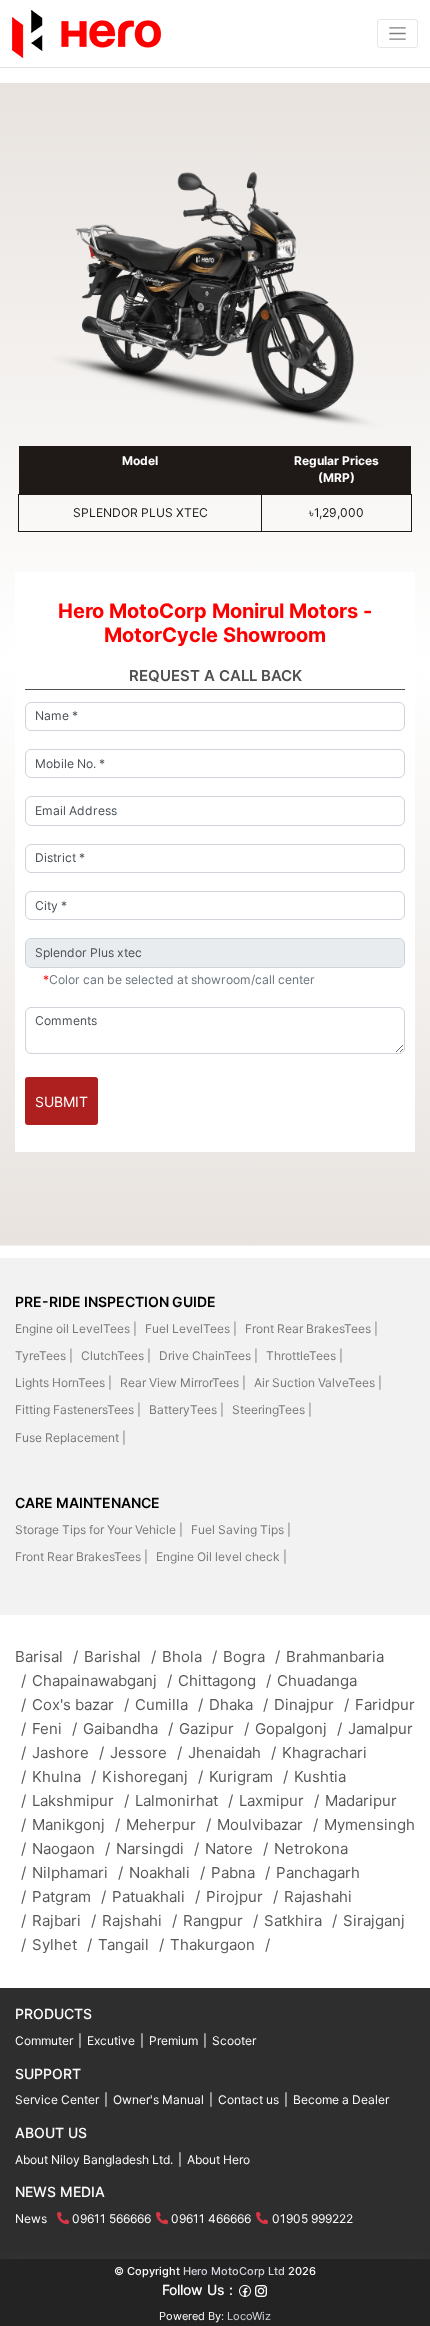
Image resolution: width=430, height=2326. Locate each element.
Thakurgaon (220, 1944)
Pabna (240, 1872)
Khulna (64, 1776)
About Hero (218, 2159)
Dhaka (238, 1704)
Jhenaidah (232, 1752)
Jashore (68, 1752)
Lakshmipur (80, 1800)
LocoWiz (249, 2316)
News (31, 2218)
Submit (61, 1101)
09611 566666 (111, 2218)
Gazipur (214, 1728)
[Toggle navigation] (397, 33)
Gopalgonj (298, 1728)
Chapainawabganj (102, 1680)
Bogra (251, 1656)
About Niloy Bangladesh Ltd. (94, 2159)
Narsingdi (157, 1848)
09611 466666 (211, 2218)
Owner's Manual (158, 2099)
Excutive (111, 2040)
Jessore (146, 1752)
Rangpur (220, 1920)
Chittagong (224, 1680)
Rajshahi (139, 1920)
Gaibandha (128, 1728)
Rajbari (64, 1920)
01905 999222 (312, 2218)
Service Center (57, 2099)
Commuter (44, 2040)
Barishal (120, 1656)
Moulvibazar (267, 1824)
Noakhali (167, 1872)
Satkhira (300, 1920)
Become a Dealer (341, 2099)
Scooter (234, 2040)
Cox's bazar (80, 1704)
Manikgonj (76, 1824)
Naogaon (71, 1848)
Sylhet (62, 1944)
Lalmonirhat (184, 1800)
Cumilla (169, 1704)
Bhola (189, 1656)
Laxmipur (279, 1800)
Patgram (69, 1896)
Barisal (46, 1656)
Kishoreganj (152, 1776)
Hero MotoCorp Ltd (234, 2271)
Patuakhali (156, 1896)
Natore (236, 1848)
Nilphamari (77, 1872)
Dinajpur (311, 1704)
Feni (54, 1728)
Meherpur (168, 1824)
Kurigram (248, 1776)
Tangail (131, 1944)
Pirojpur (242, 1896)
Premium (173, 2040)
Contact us (248, 2099)
